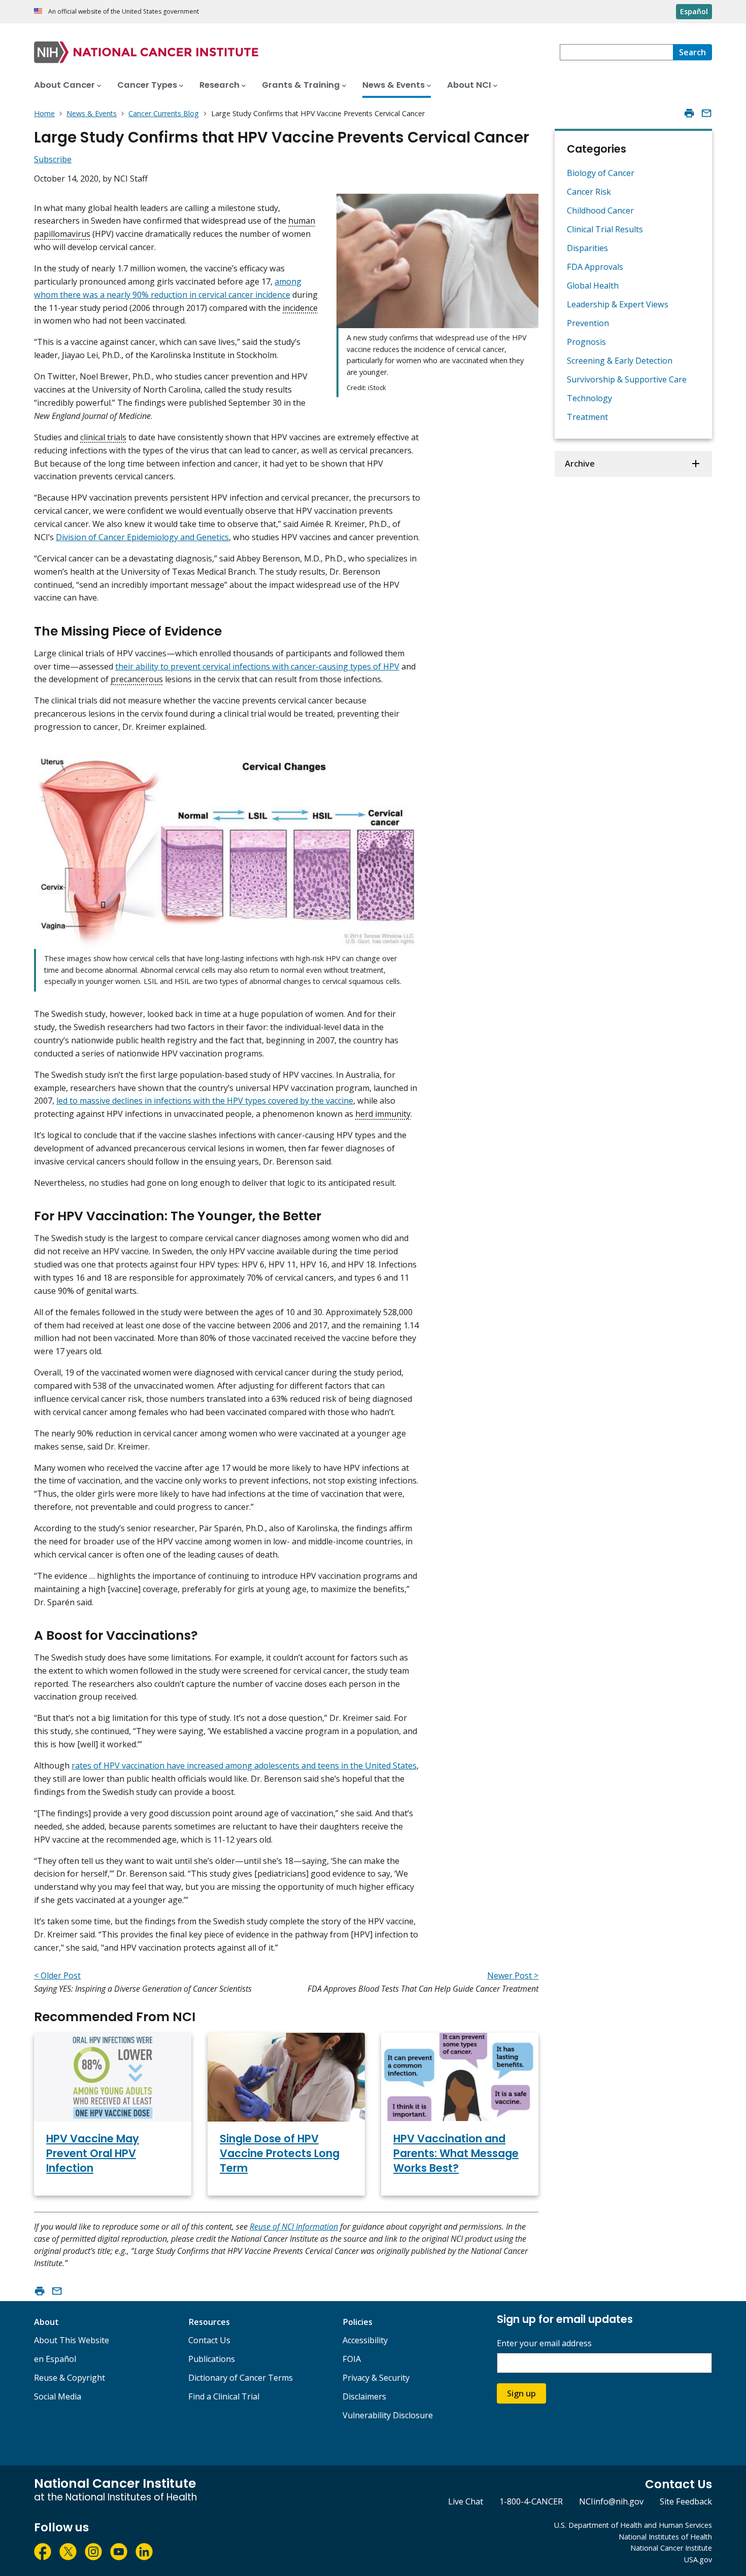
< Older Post (57, 1975)
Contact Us (209, 2340)
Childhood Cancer (600, 210)
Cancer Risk (589, 192)
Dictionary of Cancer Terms (241, 2378)
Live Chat (466, 2501)
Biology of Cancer (601, 173)
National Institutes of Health (665, 2537)
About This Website (72, 2340)
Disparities (587, 248)
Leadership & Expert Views (618, 304)
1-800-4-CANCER (531, 2501)
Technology (589, 398)
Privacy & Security (376, 2378)
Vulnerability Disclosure (388, 2415)
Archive (580, 464)
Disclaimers (364, 2396)
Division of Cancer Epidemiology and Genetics (142, 537)
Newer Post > (513, 1975)
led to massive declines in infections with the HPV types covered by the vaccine (205, 1101)
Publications (212, 2359)
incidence (300, 308)
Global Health (593, 286)
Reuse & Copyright (70, 2378)
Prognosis (586, 342)
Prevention (588, 323)
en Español (55, 2359)
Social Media (58, 2396)
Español (694, 11)
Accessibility (365, 2340)
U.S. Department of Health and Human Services (633, 2525)
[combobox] (616, 52)
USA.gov (698, 2560)
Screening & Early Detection (620, 361)
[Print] (689, 113)
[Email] (706, 113)
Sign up (521, 2393)
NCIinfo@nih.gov (611, 2501)
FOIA (352, 2359)
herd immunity (383, 1114)
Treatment (587, 417)
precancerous (137, 679)
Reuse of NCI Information (294, 2227)
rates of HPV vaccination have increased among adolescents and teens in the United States (244, 1766)
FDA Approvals (595, 267)
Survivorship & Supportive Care (627, 379)
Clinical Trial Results (605, 229)
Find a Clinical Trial (224, 2396)
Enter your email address (544, 2343)
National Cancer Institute (671, 2548)
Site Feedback (686, 2501)
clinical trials (103, 437)
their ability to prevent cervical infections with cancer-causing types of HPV (257, 666)
